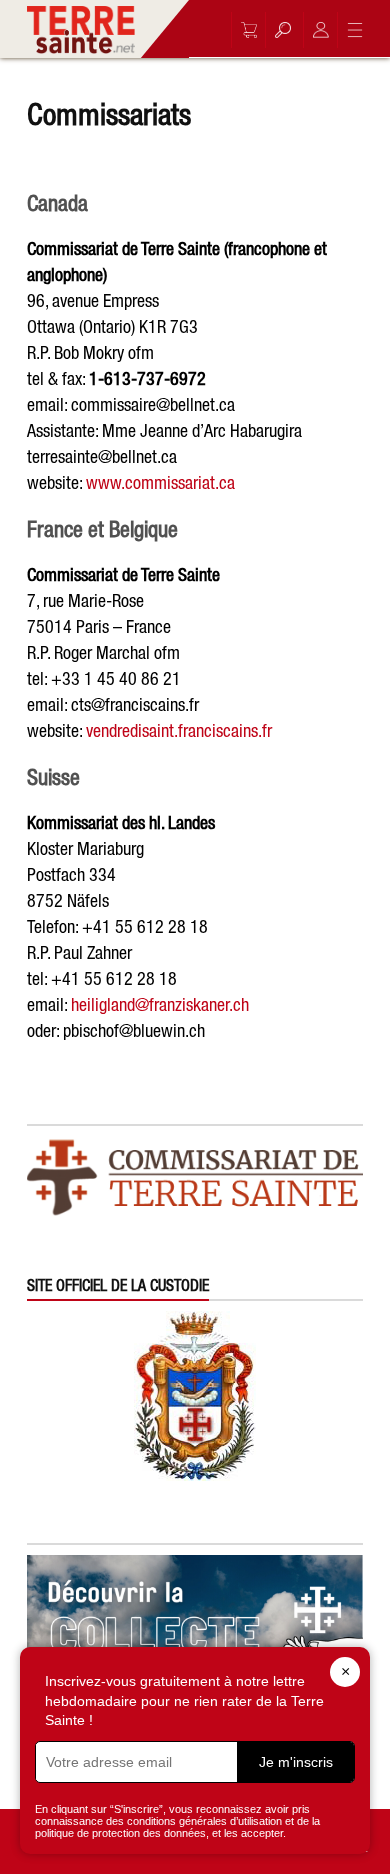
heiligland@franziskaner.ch (160, 1004)
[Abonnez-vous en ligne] (244, 30)
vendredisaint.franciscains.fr (179, 730)
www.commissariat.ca (160, 482)
